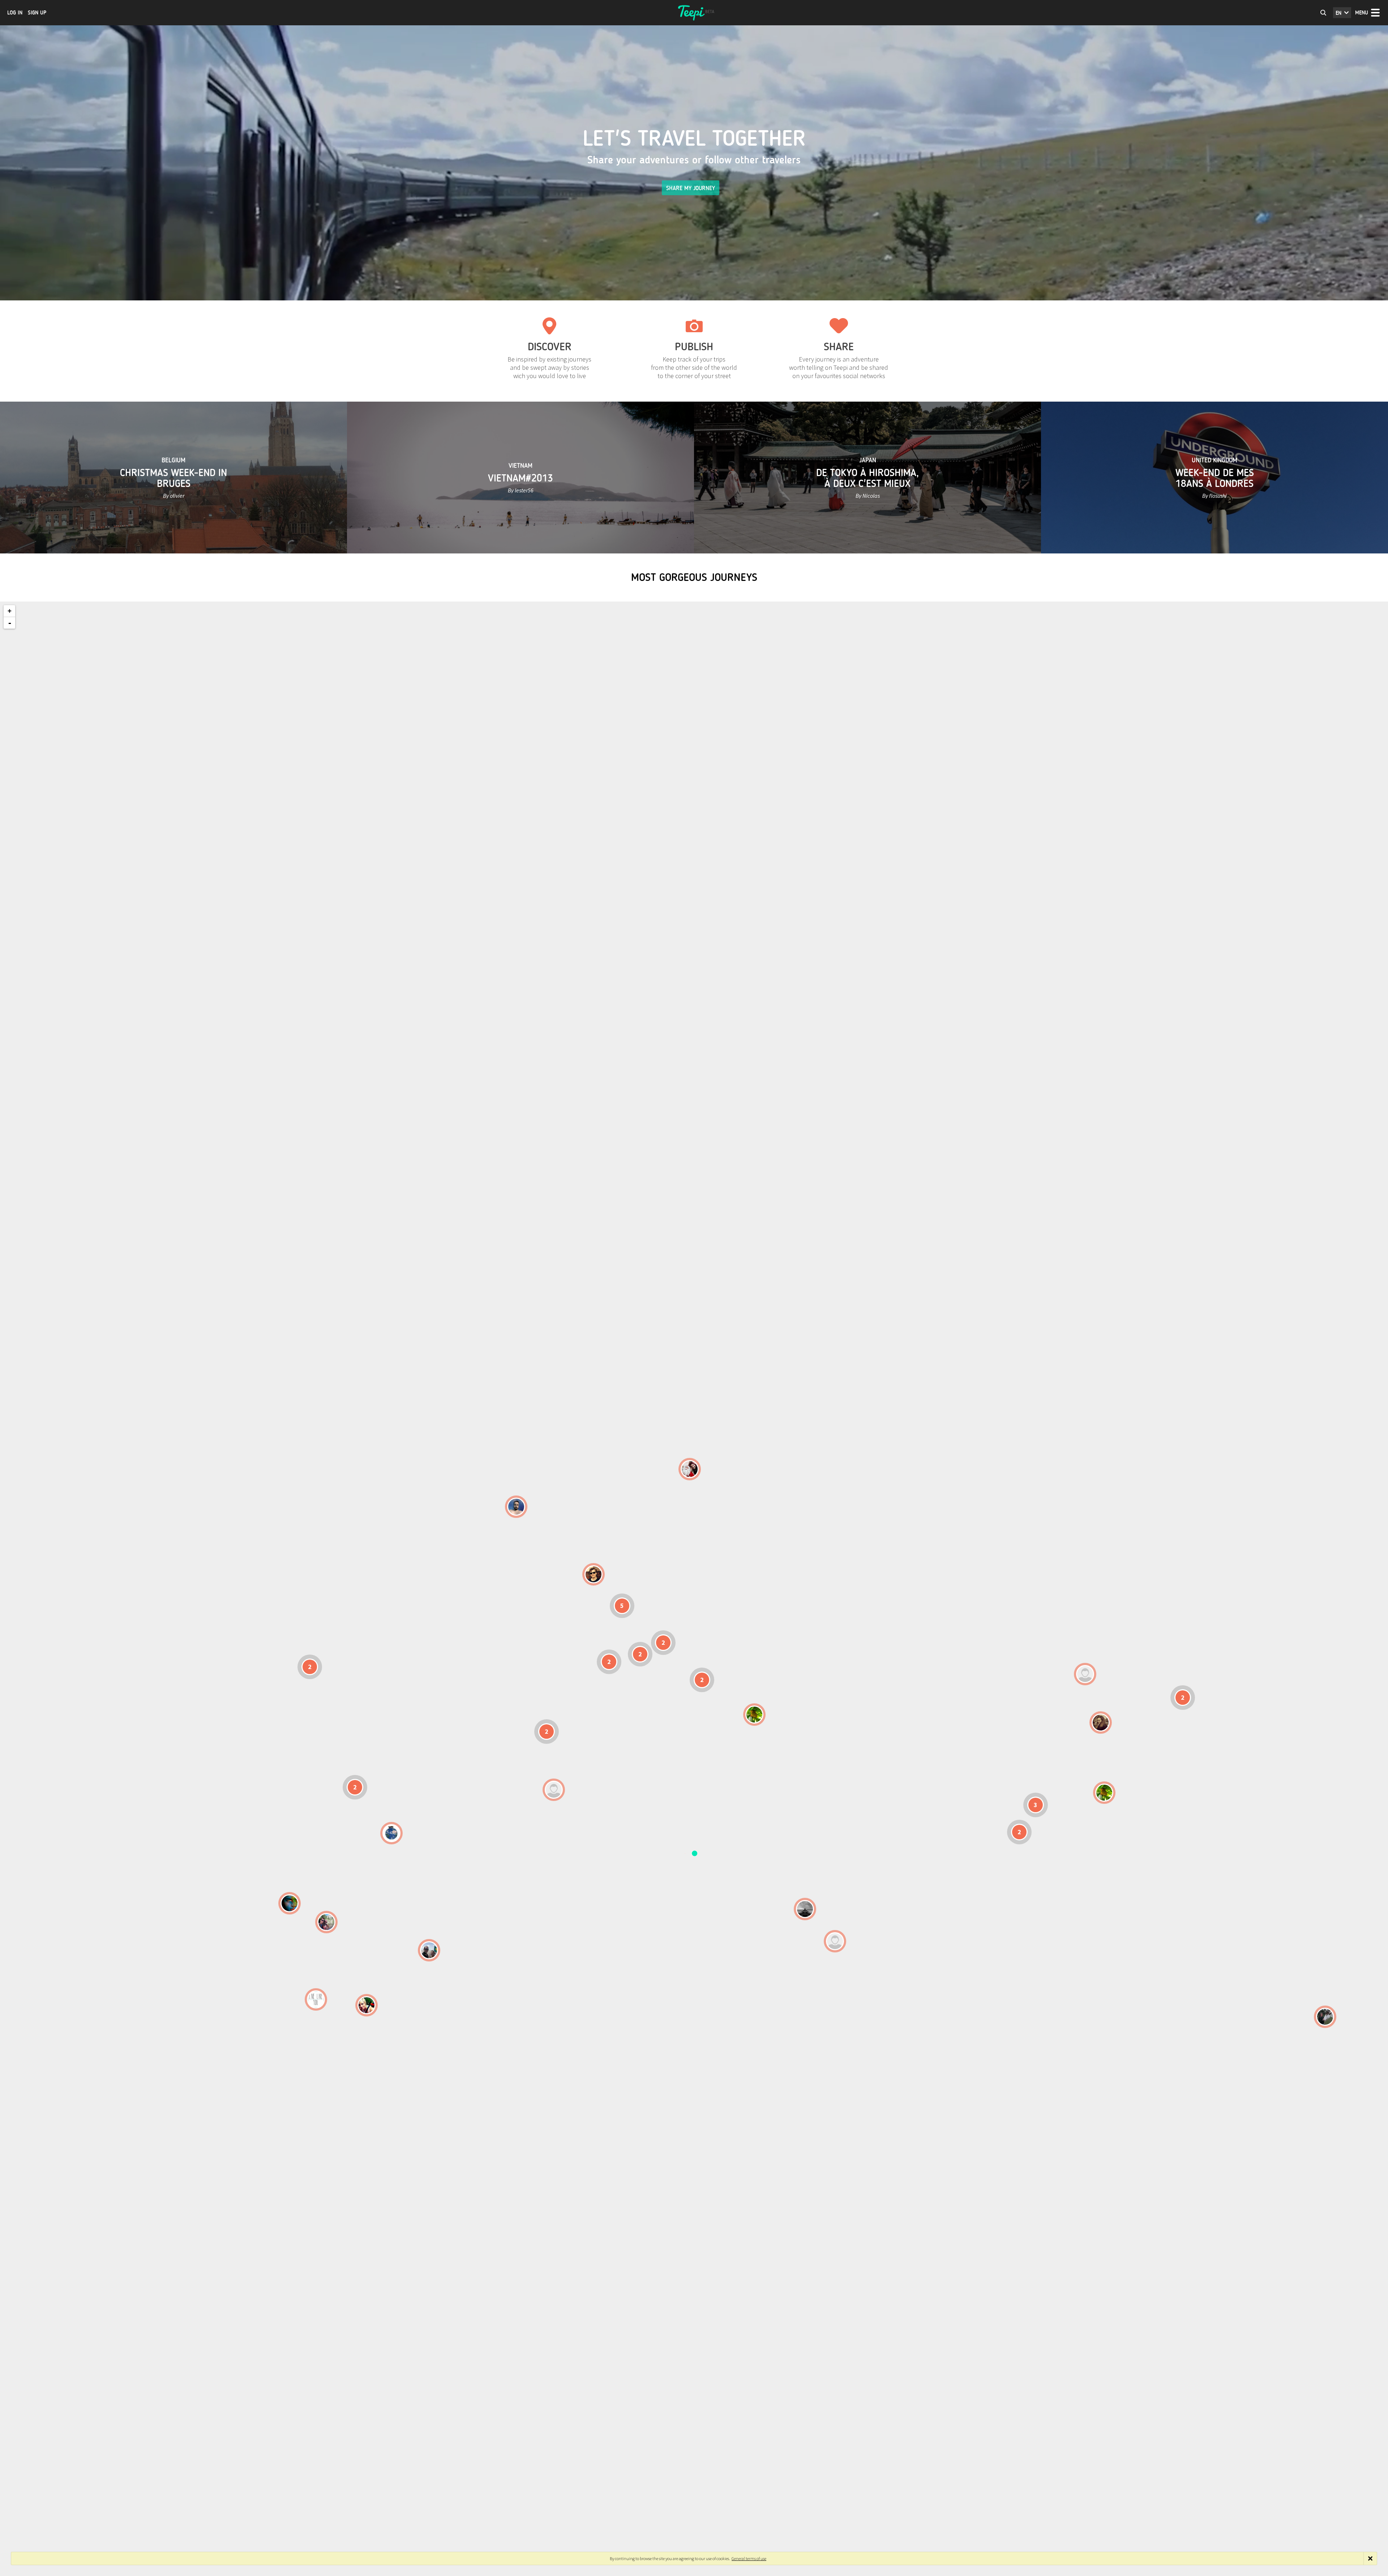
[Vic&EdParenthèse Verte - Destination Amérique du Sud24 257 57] (326, 1922)
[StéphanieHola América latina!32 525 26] (290, 1903)
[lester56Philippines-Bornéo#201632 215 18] (1104, 1793)
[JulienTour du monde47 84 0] (1085, 1674)
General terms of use (749, 2558)
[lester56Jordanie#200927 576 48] (754, 1715)
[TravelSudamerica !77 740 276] (391, 1833)
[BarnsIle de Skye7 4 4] (594, 1574)
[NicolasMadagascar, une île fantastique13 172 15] (805, 1909)
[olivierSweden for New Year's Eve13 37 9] (690, 1469)
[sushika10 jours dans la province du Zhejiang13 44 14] (1101, 1723)
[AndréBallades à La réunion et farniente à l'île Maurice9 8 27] (835, 1941)
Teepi (694, 13)
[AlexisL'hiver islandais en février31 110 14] (516, 1507)
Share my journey (691, 188)
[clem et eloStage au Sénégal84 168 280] (554, 1790)
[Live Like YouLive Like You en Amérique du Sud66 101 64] (316, 1999)
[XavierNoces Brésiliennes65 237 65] (429, 1950)
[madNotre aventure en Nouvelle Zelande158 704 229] (1325, 2017)
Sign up (37, 13)
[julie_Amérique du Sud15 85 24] (367, 2005)
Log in (15, 13)
